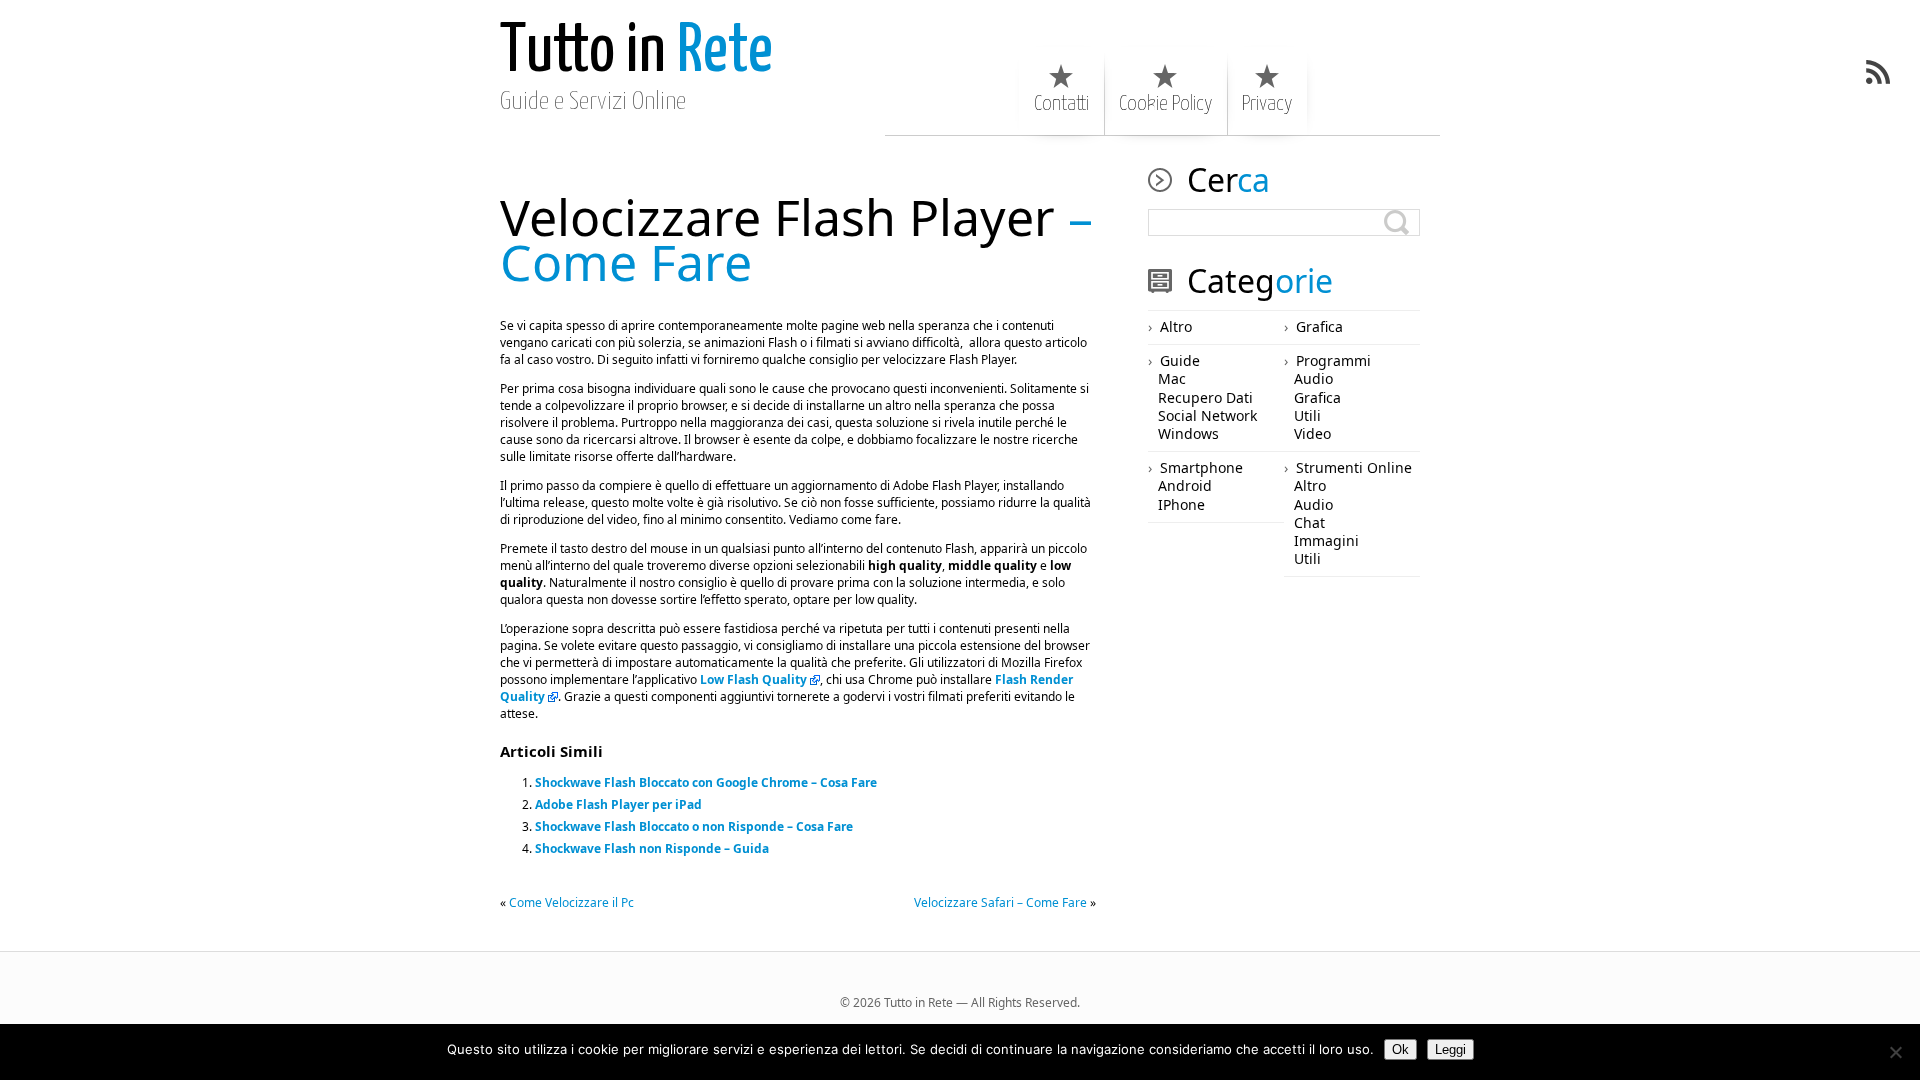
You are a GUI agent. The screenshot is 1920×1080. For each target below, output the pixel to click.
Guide (1180, 360)
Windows (1188, 433)
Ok (1400, 1049)
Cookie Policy (1165, 104)
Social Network (1207, 415)
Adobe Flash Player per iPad (618, 804)
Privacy (1267, 104)
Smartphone (1201, 467)
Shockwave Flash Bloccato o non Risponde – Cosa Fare (694, 826)
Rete (636, 52)
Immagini (1326, 540)
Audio (1313, 378)
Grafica (1319, 326)
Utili (1307, 415)
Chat (1309, 522)
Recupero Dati (1205, 397)
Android (1185, 485)
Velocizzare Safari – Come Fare (1000, 902)
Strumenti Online (1354, 467)
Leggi (1450, 1049)
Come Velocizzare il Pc (571, 902)
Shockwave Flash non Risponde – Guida (652, 848)
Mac (1172, 378)
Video (1312, 433)
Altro (1176, 326)
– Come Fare (796, 239)
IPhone (1181, 504)
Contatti (1061, 104)
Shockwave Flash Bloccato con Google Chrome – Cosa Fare (706, 782)
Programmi (1333, 360)
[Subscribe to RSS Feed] (1878, 72)
